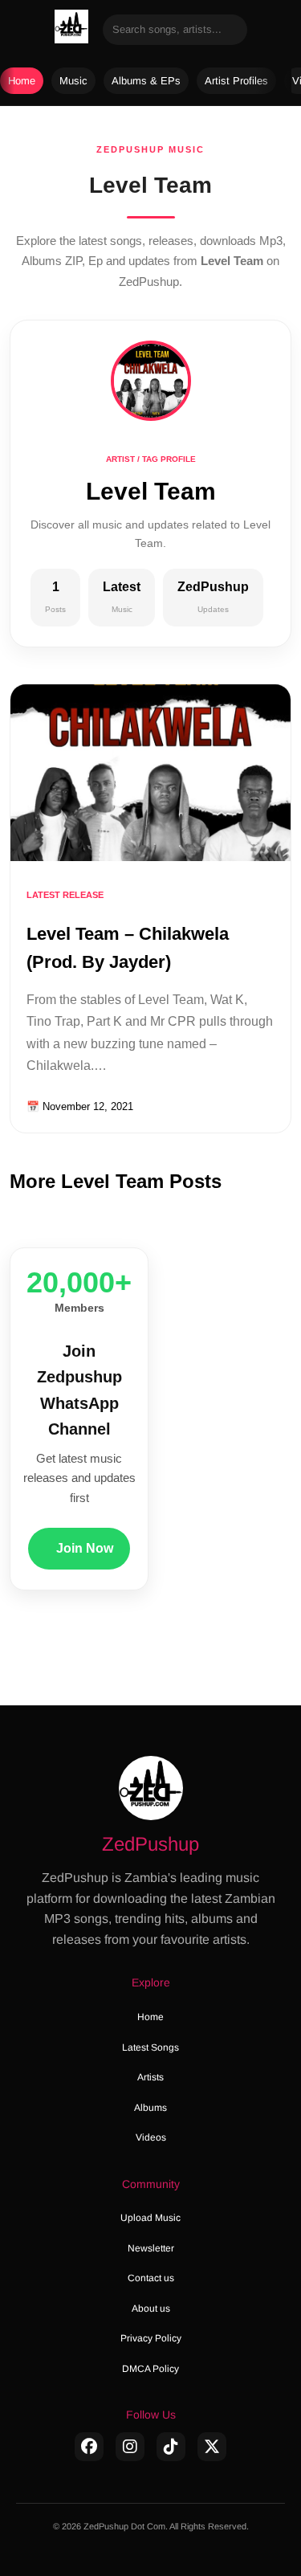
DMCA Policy (150, 2369)
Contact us (151, 2278)
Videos (151, 2137)
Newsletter (151, 2248)
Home (22, 81)
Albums (150, 2108)
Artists (150, 2077)
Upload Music (150, 2218)
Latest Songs (150, 2047)
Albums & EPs (146, 81)
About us (151, 2309)
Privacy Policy (151, 2338)
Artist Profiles (236, 81)
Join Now (85, 1548)
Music (73, 81)
